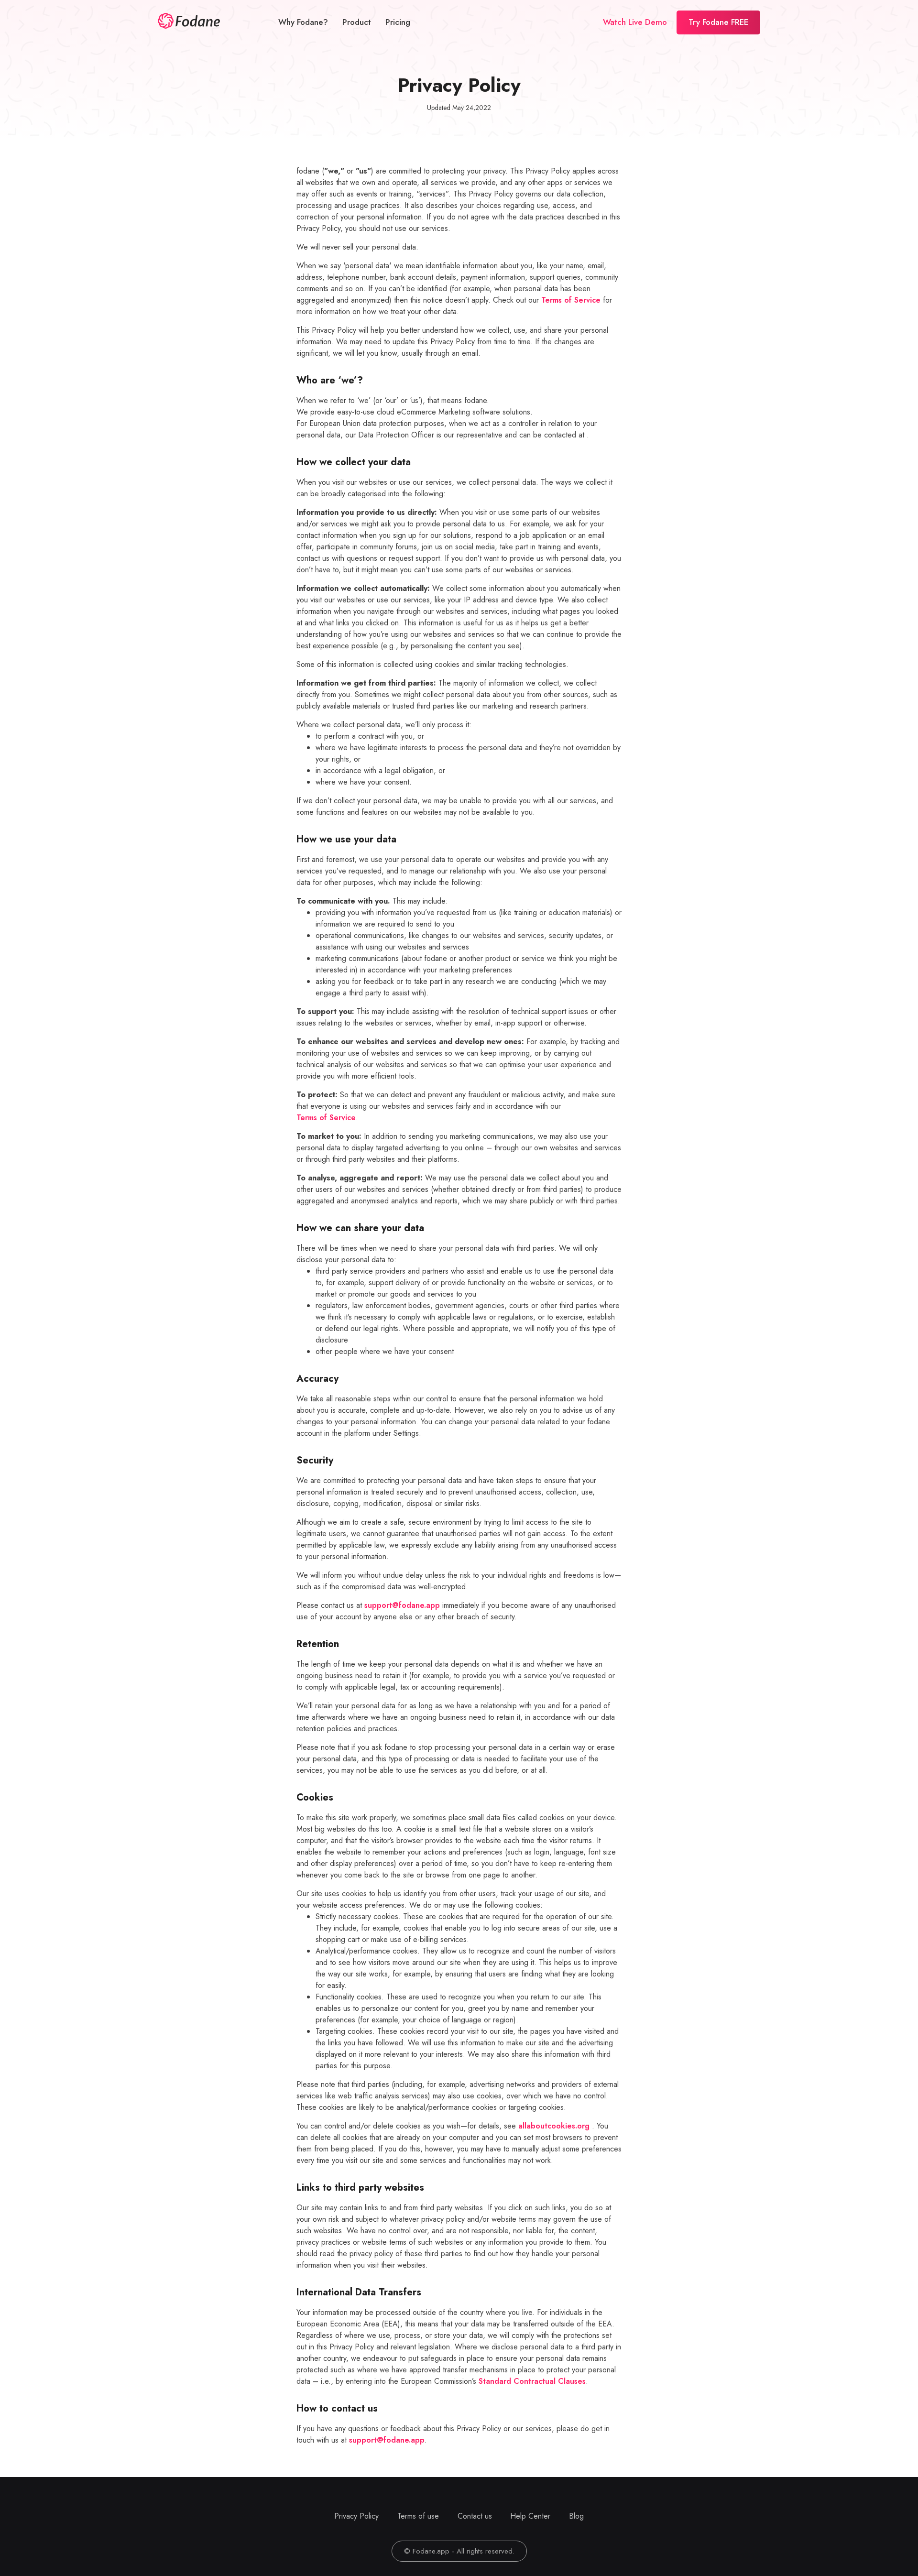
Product (357, 22)
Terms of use (418, 2516)
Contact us (475, 2516)
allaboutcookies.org (554, 2126)
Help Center (530, 2516)
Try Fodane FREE (718, 22)
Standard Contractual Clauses (532, 2381)
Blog (576, 2516)
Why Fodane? (303, 22)
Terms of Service (571, 300)
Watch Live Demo (635, 22)
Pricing (398, 22)
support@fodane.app (402, 1605)
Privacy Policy (356, 2516)
